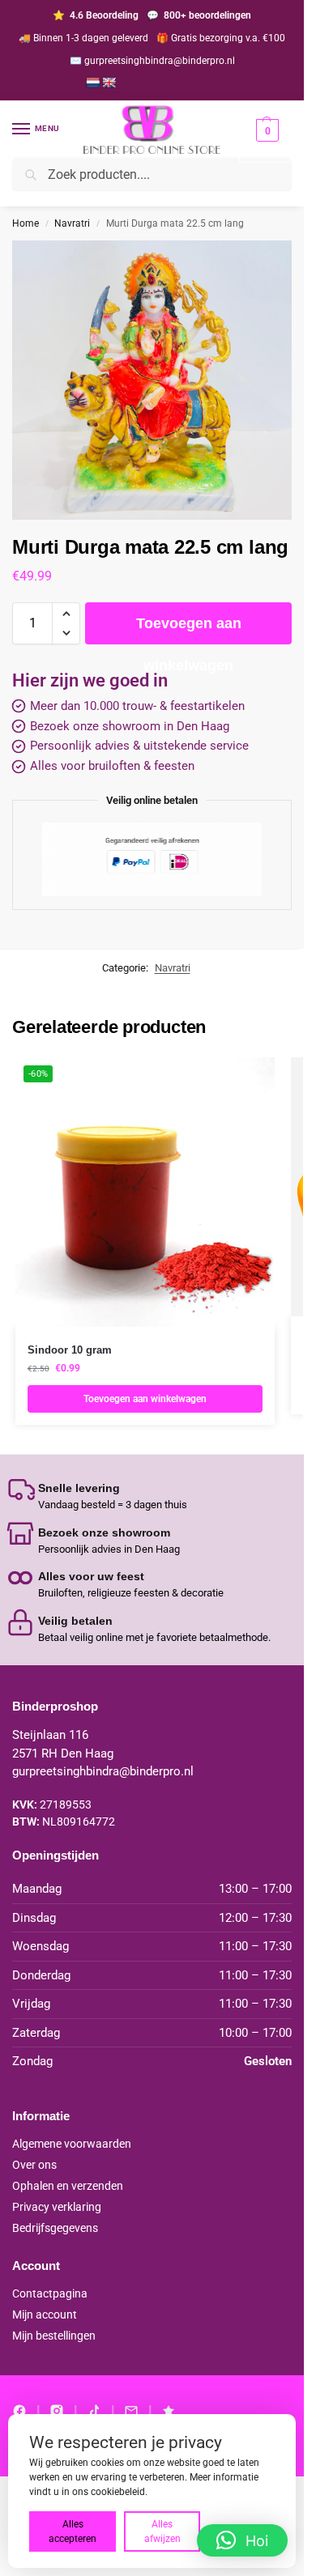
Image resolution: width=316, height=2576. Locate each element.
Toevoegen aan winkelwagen (189, 630)
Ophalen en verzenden (68, 2186)
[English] (109, 83)
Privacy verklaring (57, 2207)
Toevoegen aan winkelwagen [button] (145, 1399)
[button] (265, 140)
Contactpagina (50, 2293)
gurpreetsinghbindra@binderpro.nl (103, 1771)
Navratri (72, 223)
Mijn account (45, 2315)
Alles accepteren (73, 2531)
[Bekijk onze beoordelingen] (169, 2411)
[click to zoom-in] (152, 380)
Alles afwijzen (162, 2531)
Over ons (34, 2165)
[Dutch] (92, 83)
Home (26, 223)
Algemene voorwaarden (72, 2144)
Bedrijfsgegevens (55, 2228)
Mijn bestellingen (54, 2336)
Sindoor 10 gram (70, 1350)
